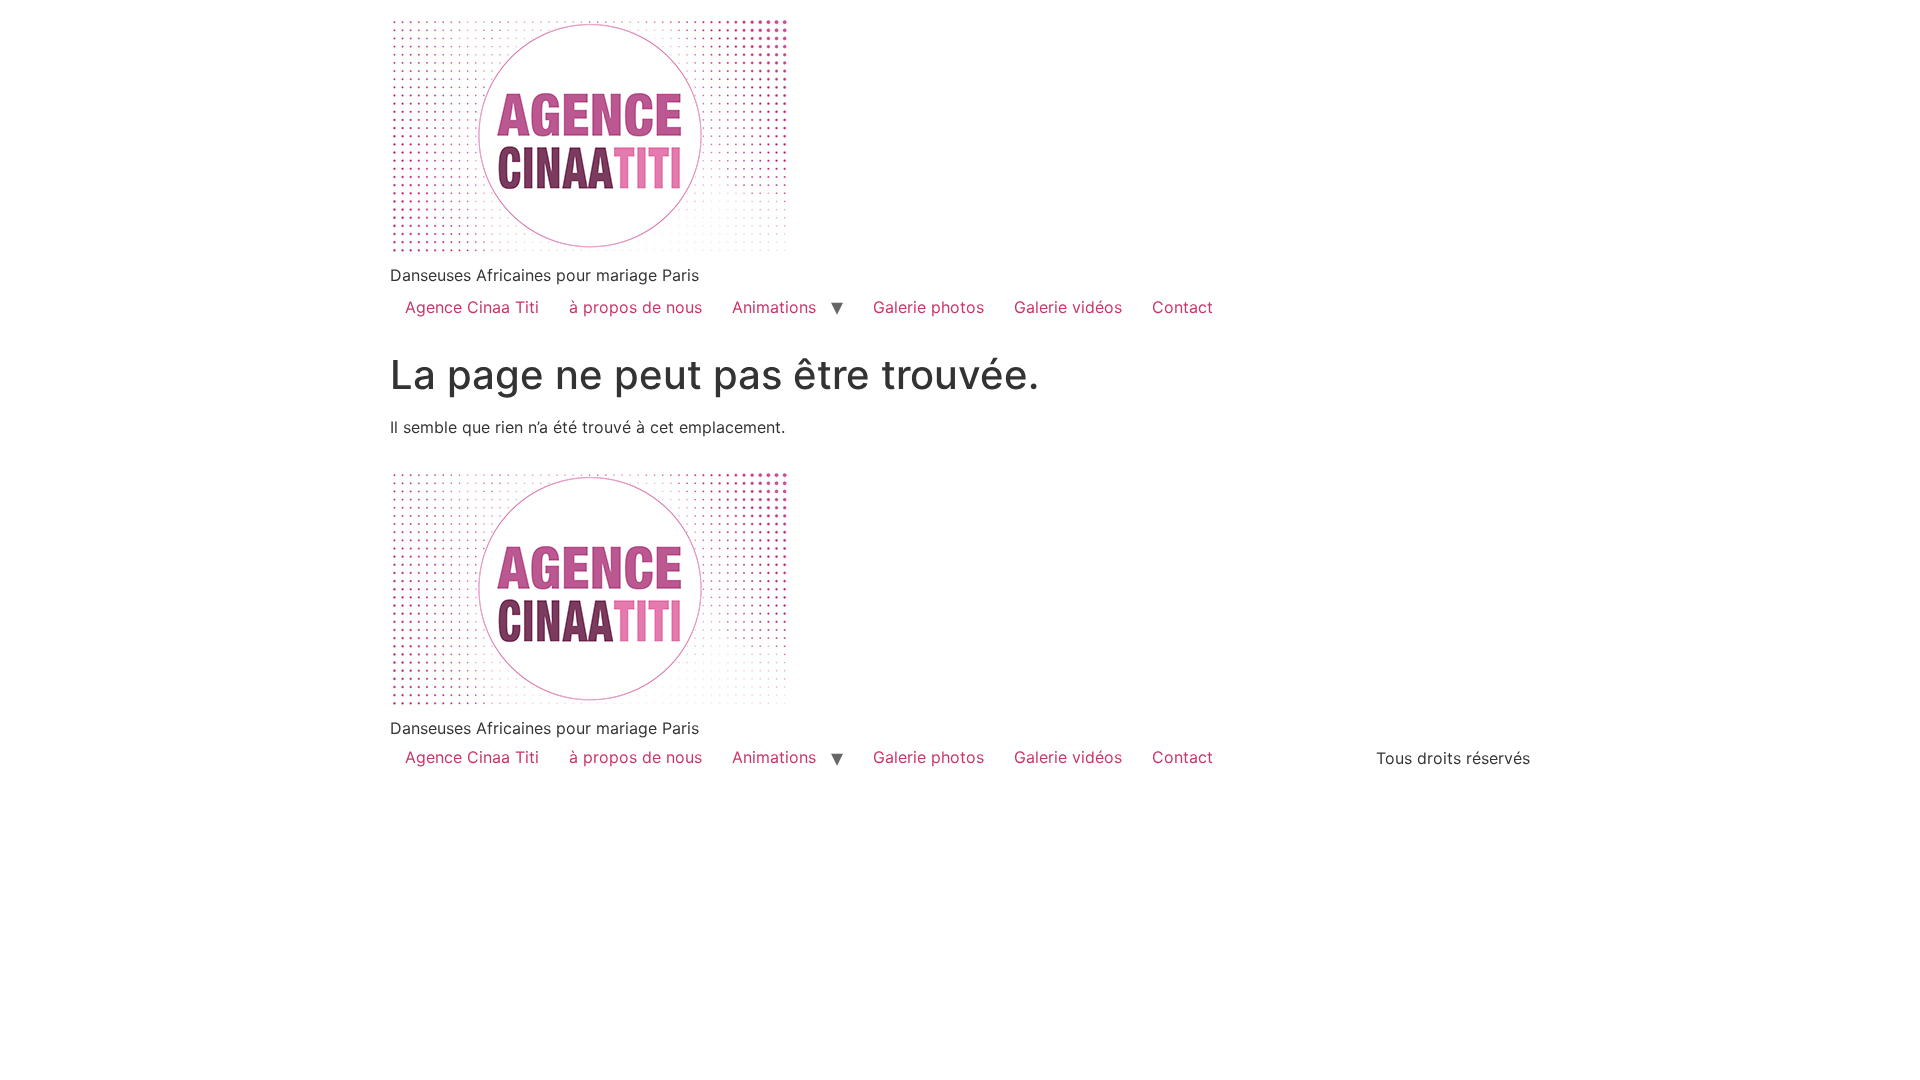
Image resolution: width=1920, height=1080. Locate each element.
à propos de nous (635, 307)
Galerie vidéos (1068, 307)
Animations (774, 307)
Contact (1182, 307)
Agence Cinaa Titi (472, 307)
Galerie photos (928, 307)
